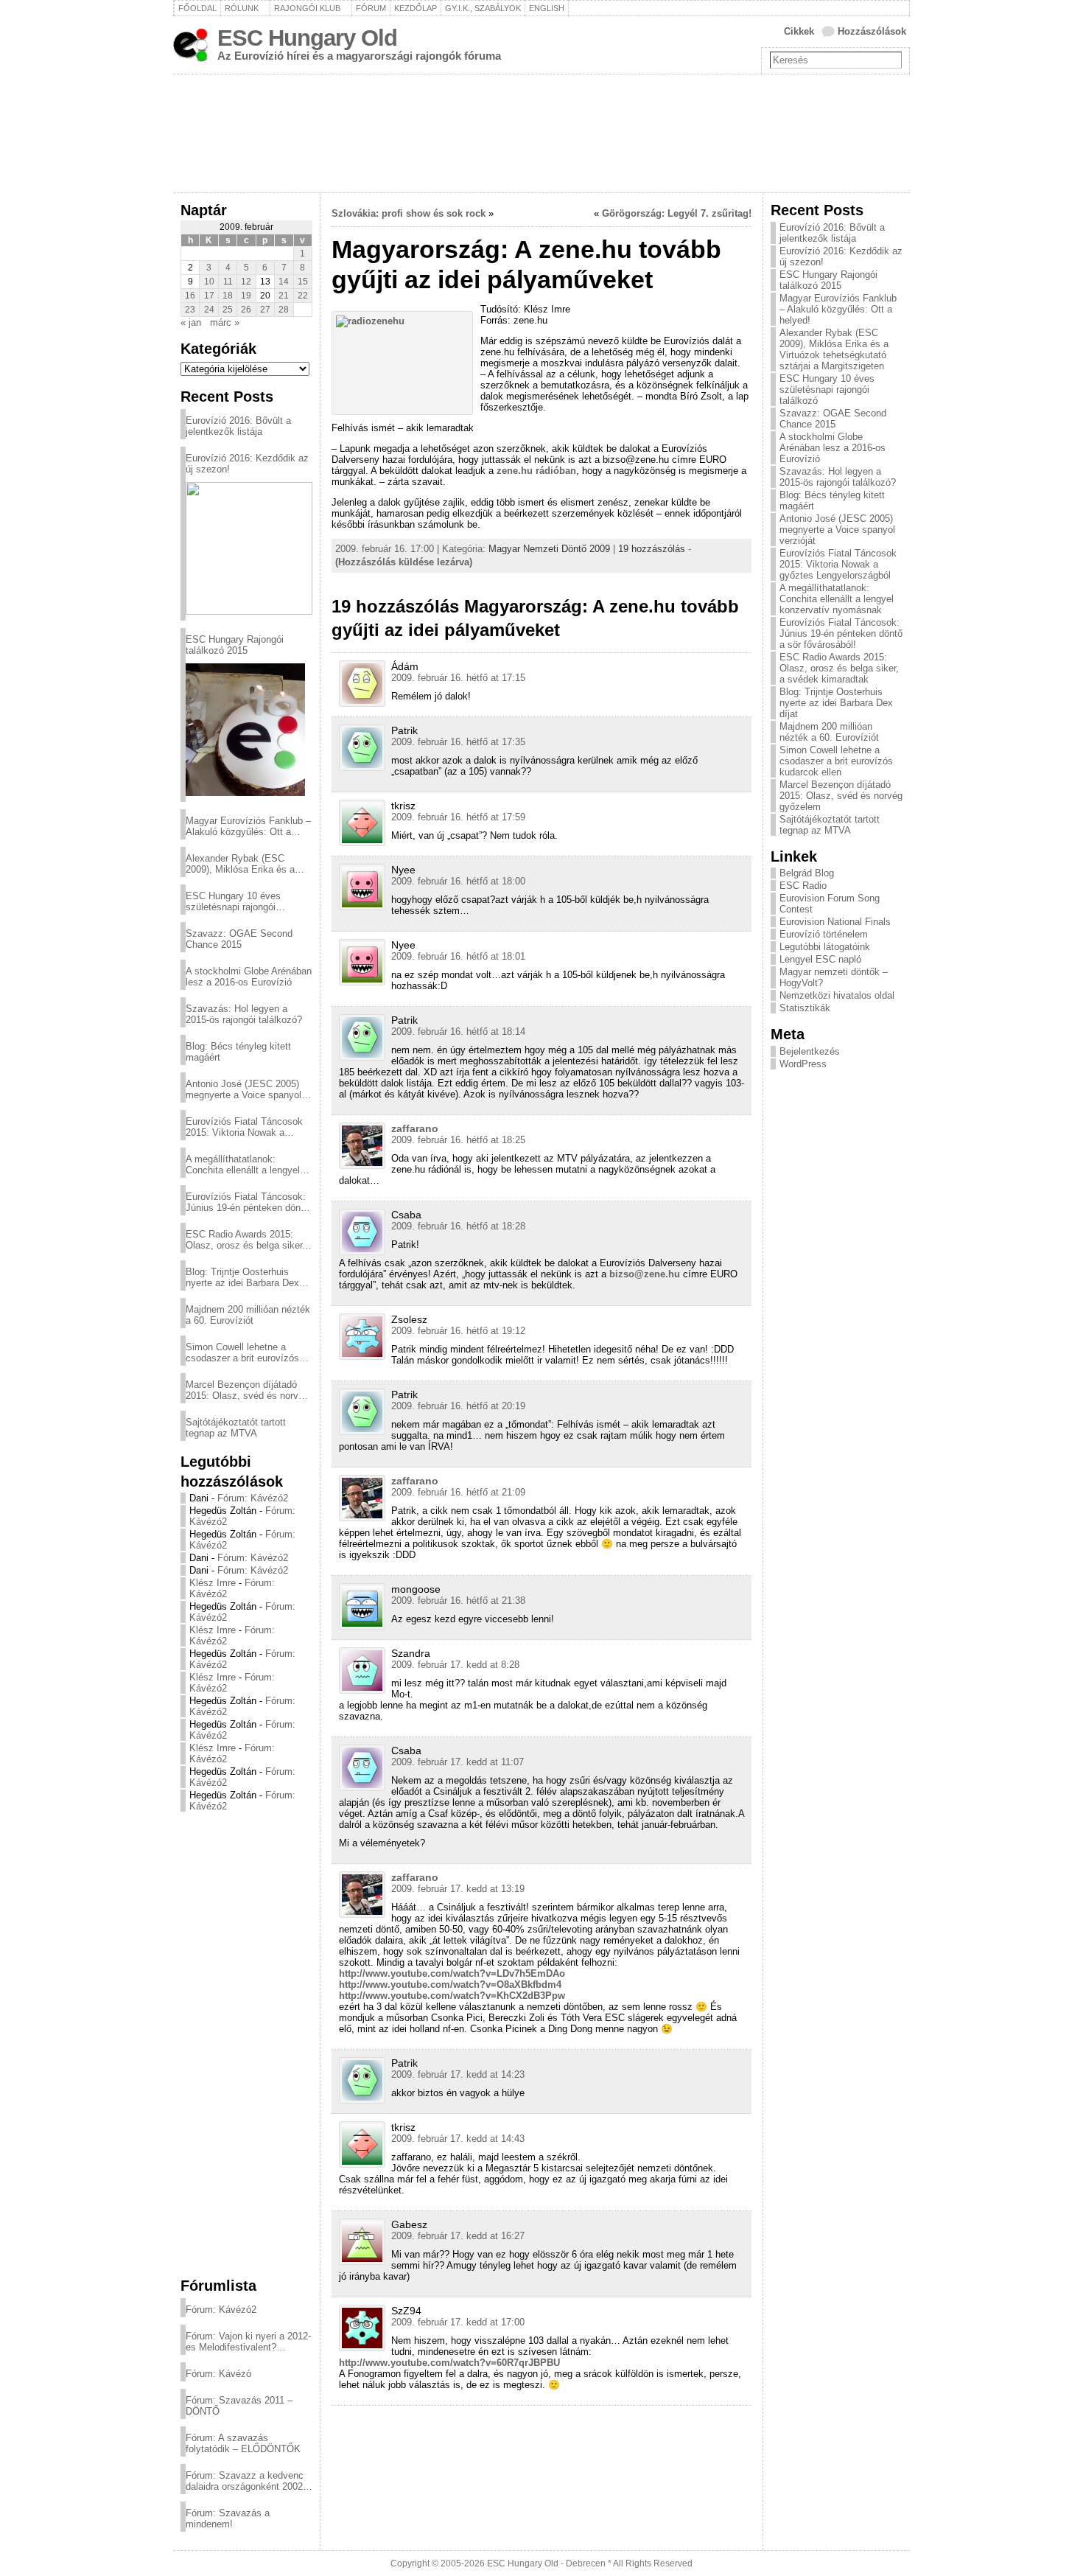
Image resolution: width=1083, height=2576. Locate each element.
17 (209, 296)
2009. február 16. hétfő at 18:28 (458, 1226)
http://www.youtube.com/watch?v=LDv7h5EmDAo (452, 1973)
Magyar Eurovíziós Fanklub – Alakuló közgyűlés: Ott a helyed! (248, 826)
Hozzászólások (872, 31)
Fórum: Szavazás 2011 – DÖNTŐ (239, 2406)
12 (246, 282)
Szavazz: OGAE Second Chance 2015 (239, 939)
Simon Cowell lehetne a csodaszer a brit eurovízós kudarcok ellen (242, 1352)
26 (246, 310)
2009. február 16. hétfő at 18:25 (458, 1140)
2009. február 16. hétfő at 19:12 (458, 1331)
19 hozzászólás (652, 549)
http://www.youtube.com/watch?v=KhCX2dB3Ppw (452, 1996)
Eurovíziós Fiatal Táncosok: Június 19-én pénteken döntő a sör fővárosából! (247, 1202)
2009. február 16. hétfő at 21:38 (458, 1601)
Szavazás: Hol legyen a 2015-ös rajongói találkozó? (244, 1014)
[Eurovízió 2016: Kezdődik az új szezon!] (249, 548)
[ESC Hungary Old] (541, 133)
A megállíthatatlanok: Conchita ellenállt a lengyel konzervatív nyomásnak (243, 1165)
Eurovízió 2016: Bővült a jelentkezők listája (238, 426)
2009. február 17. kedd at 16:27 (458, 2236)
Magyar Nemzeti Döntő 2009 (549, 549)
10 (209, 282)
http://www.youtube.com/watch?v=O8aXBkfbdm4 (450, 1985)
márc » (225, 322)
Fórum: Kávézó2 (253, 1498)
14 (284, 282)
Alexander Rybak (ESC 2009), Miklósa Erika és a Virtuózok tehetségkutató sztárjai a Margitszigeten (240, 864)
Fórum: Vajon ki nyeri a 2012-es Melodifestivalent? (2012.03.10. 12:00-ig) (248, 2342)
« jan (191, 322)
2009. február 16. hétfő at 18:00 (458, 881)
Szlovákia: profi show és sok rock (409, 213)
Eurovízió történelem (824, 934)
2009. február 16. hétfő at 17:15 (458, 678)
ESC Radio (803, 886)
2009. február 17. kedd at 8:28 (455, 1665)
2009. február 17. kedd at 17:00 (458, 2322)
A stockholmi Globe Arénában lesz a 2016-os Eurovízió (249, 977)
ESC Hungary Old (307, 38)
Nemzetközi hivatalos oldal (837, 995)
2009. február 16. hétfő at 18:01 (458, 956)
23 (190, 310)
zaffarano (415, 1128)
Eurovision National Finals (835, 922)
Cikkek (799, 31)
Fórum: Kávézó (218, 2374)
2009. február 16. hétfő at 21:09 (458, 1492)
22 (303, 296)
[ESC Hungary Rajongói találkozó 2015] (245, 730)
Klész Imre (213, 1583)
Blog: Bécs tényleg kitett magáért (238, 1052)
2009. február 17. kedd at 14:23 (458, 2074)
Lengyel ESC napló (820, 959)
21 (284, 296)
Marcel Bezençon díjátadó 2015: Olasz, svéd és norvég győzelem (247, 1390)
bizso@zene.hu (645, 1274)
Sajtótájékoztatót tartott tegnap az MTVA (236, 1428)
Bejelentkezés (810, 1051)
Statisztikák (805, 1008)
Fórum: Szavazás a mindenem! (228, 2519)
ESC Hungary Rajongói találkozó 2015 (235, 645)
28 (284, 310)
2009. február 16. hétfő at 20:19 (458, 1406)
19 (246, 296)
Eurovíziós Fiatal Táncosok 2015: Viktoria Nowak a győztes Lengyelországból (244, 1127)
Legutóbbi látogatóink (825, 947)
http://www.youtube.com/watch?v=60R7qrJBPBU (449, 2363)
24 (209, 310)
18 (228, 296)
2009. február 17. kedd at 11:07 (458, 1762)
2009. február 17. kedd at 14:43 (458, 2139)
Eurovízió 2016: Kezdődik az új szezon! (247, 464)
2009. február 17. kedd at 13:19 (458, 1889)
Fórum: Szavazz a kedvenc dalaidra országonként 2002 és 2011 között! (245, 2481)
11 (228, 282)
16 (190, 296)
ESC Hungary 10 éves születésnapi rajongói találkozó (233, 901)
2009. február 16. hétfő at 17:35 (458, 742)
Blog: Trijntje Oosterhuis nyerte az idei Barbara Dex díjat (242, 1277)
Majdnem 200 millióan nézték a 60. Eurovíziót (248, 1315)
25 (228, 310)
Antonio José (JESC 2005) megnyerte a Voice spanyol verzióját (243, 1089)
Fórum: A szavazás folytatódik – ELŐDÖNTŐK (243, 2443)
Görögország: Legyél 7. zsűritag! (677, 213)
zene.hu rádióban (536, 471)
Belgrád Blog (807, 873)
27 (265, 310)
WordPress (803, 1064)
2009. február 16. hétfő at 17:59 (458, 817)
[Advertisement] (246, 2044)
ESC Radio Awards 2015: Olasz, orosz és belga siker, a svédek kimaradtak (245, 1240)
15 (303, 282)
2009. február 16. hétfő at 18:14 (458, 1032)
